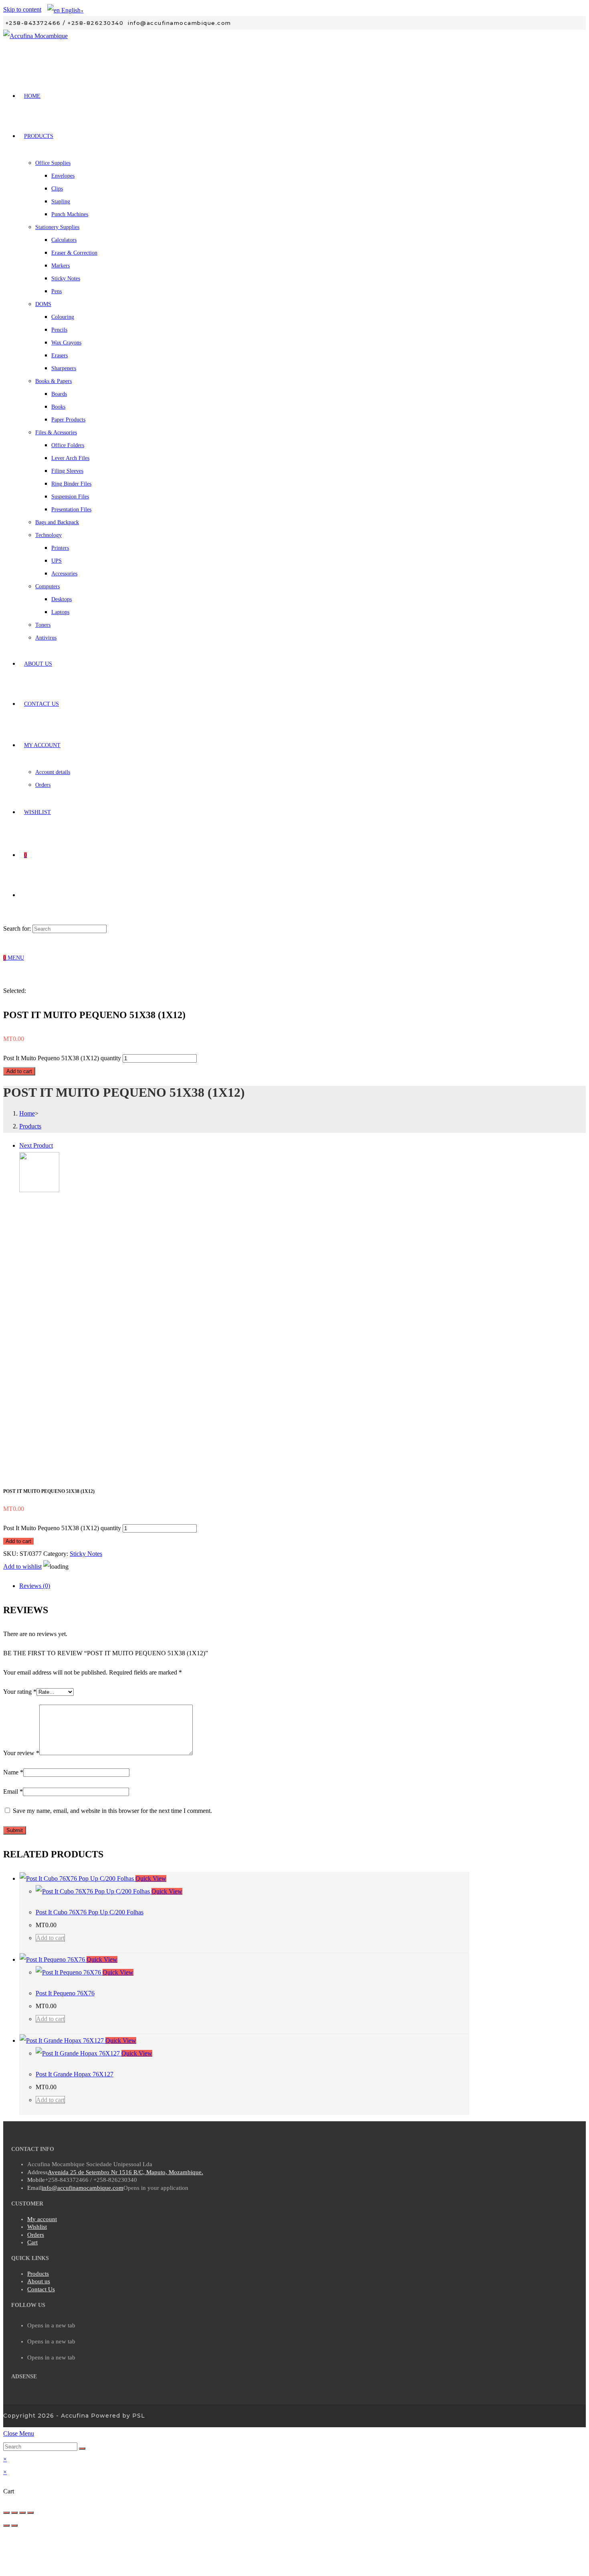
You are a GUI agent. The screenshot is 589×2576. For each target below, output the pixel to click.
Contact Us (41, 2289)
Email (13, 1791)
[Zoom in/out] (30, 2513)
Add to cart (19, 1071)
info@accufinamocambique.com (83, 2188)
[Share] (14, 2513)
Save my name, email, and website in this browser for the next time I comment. (112, 1811)
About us (39, 2281)
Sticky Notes (86, 1554)
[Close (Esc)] (6, 2513)
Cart (32, 2242)
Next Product (36, 1145)
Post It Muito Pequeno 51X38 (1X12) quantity (62, 1058)
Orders (36, 2235)
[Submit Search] (82, 2448)
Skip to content (22, 9)
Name (13, 1772)
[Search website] (24, 895)
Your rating (20, 1692)
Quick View (151, 1878)
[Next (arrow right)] (14, 2525)
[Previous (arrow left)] (6, 2525)
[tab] (244, 1586)
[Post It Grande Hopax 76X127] (39, 1190)
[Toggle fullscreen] (22, 2513)
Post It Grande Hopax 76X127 (75, 2074)
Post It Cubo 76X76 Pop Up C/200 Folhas (90, 1912)
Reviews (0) (35, 1586)
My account (42, 2219)
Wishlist (37, 2227)
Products (38, 2274)
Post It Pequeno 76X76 (65, 1993)
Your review (21, 1753)
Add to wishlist (22, 1566)
